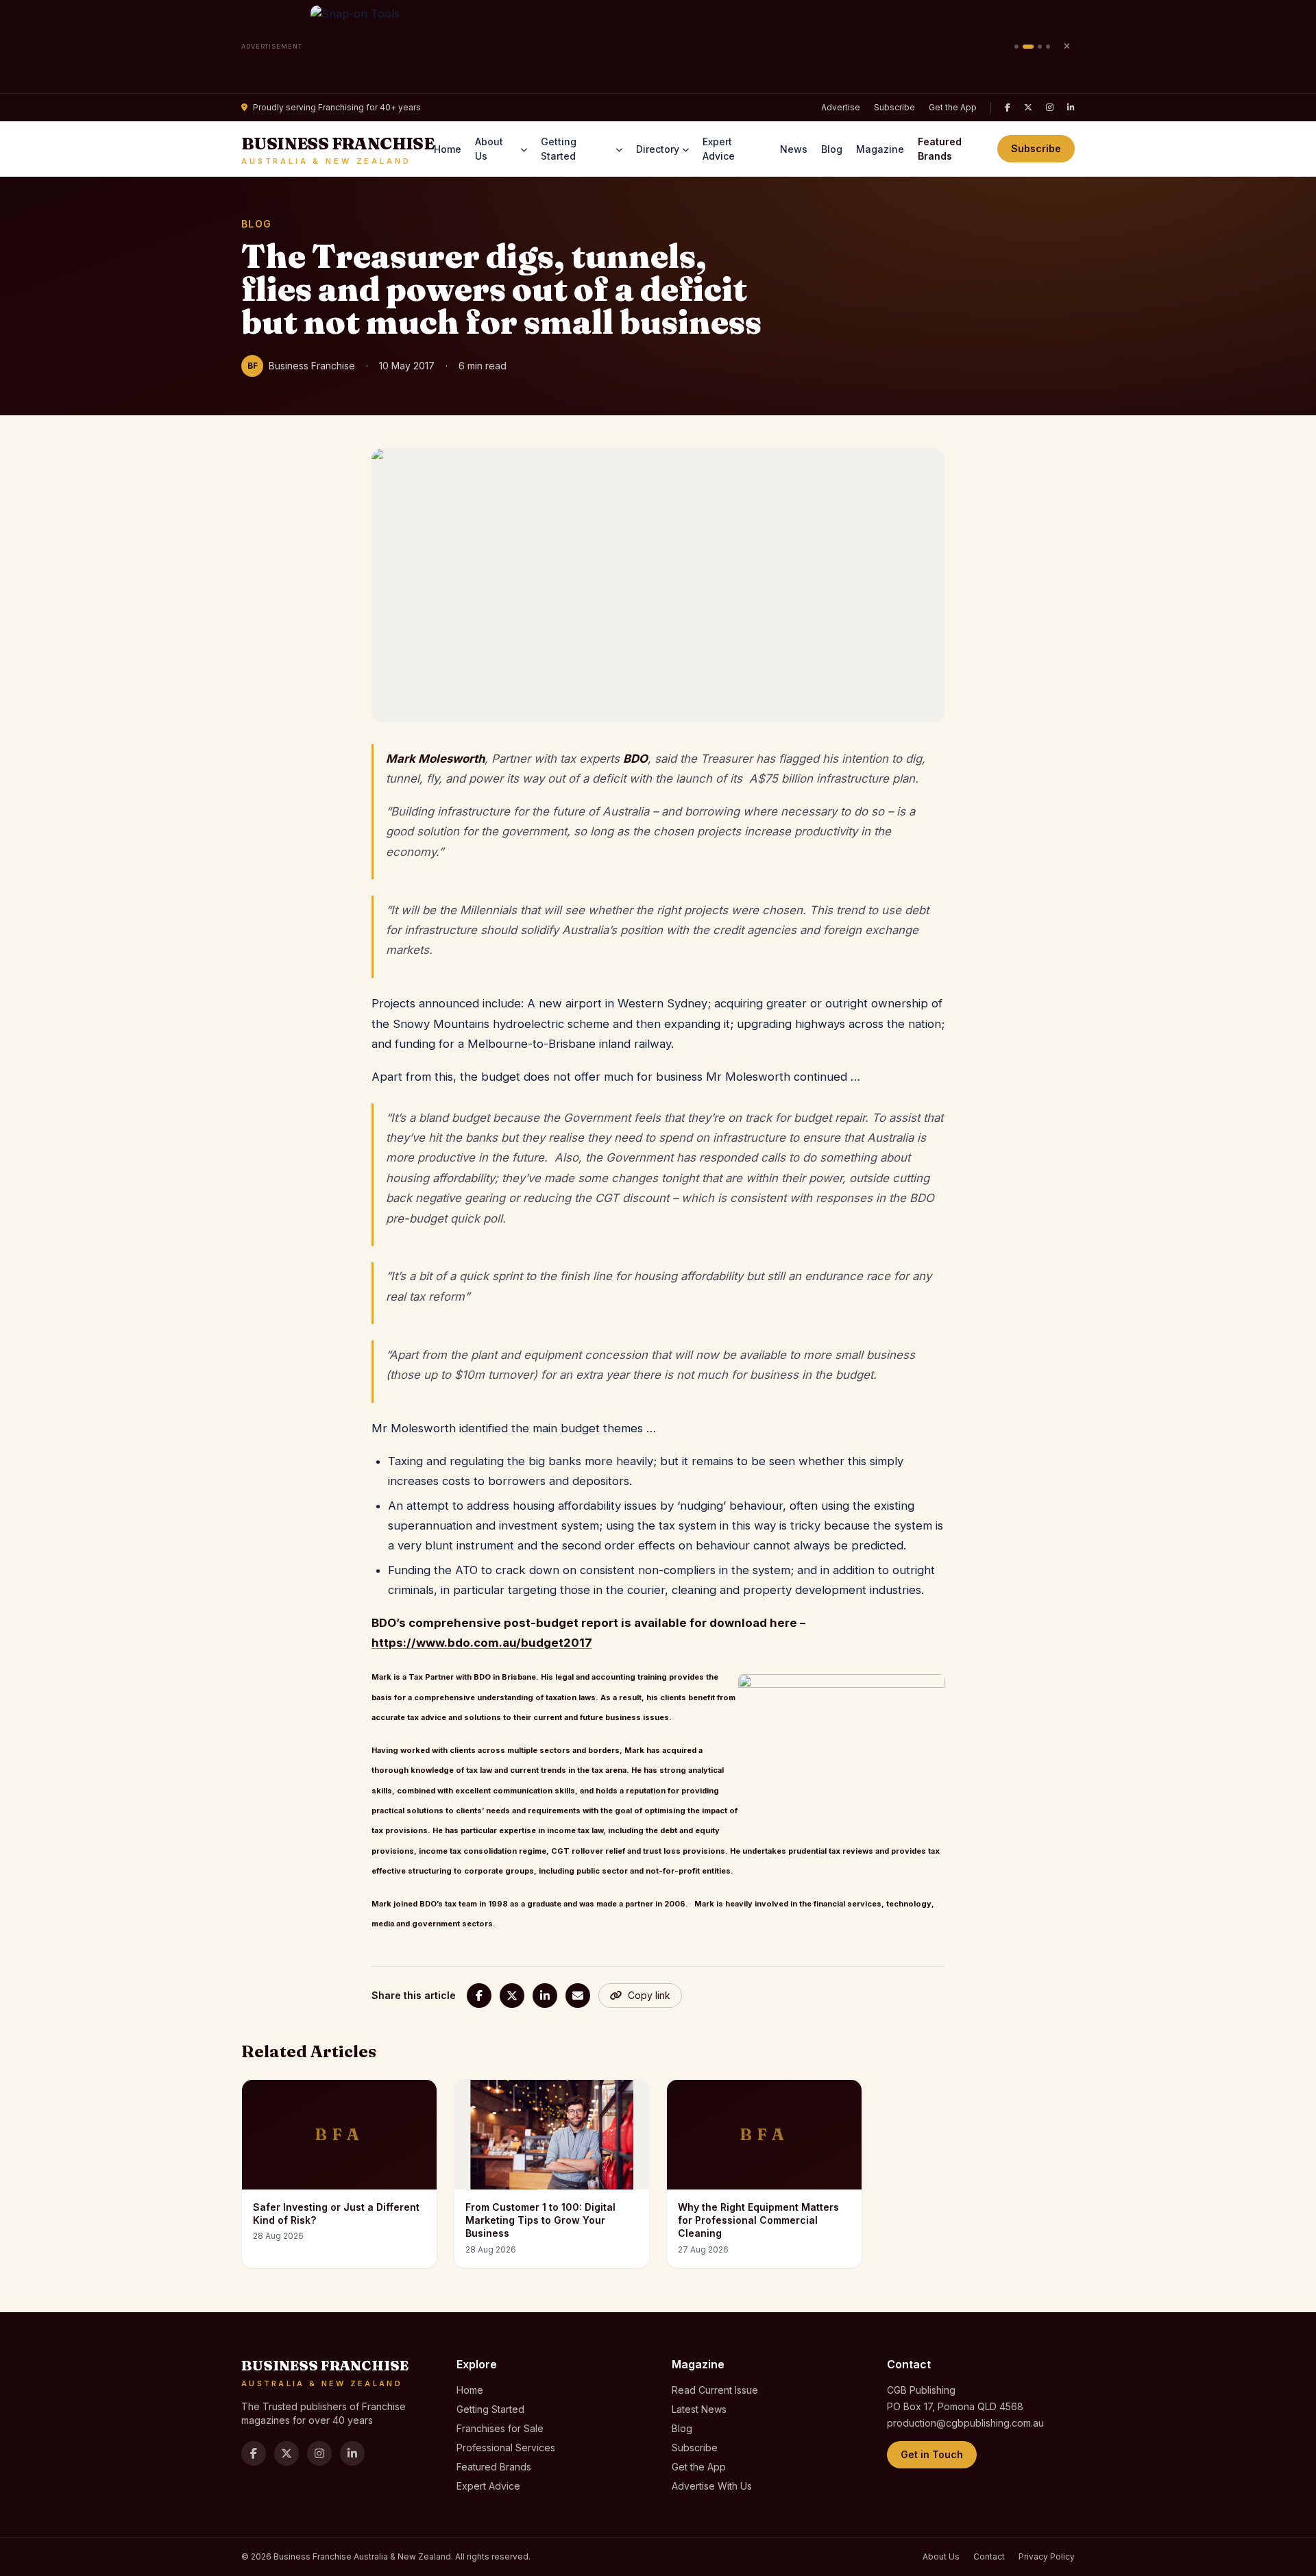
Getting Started (559, 149)
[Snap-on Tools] (658, 47)
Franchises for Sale (500, 2428)
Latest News (699, 2409)
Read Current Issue (715, 2390)
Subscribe (894, 107)
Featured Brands (940, 149)
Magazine (880, 149)
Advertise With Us (712, 2486)
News (794, 149)
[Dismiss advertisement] (1067, 47)
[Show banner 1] (1016, 47)
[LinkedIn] (1071, 108)
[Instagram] (1050, 108)
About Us (489, 149)
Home (448, 149)
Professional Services (506, 2448)
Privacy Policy (1047, 2556)
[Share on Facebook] (479, 1996)
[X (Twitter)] (1028, 108)
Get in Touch (932, 2454)
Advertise (841, 107)
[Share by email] (578, 1996)
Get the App (953, 107)
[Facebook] (1008, 108)
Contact (989, 2556)
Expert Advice (719, 149)
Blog (832, 149)
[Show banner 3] (1040, 47)
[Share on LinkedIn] (545, 1996)
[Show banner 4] (1048, 47)
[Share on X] (512, 1996)
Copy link (649, 1995)
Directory (658, 149)
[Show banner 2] (1028, 47)
